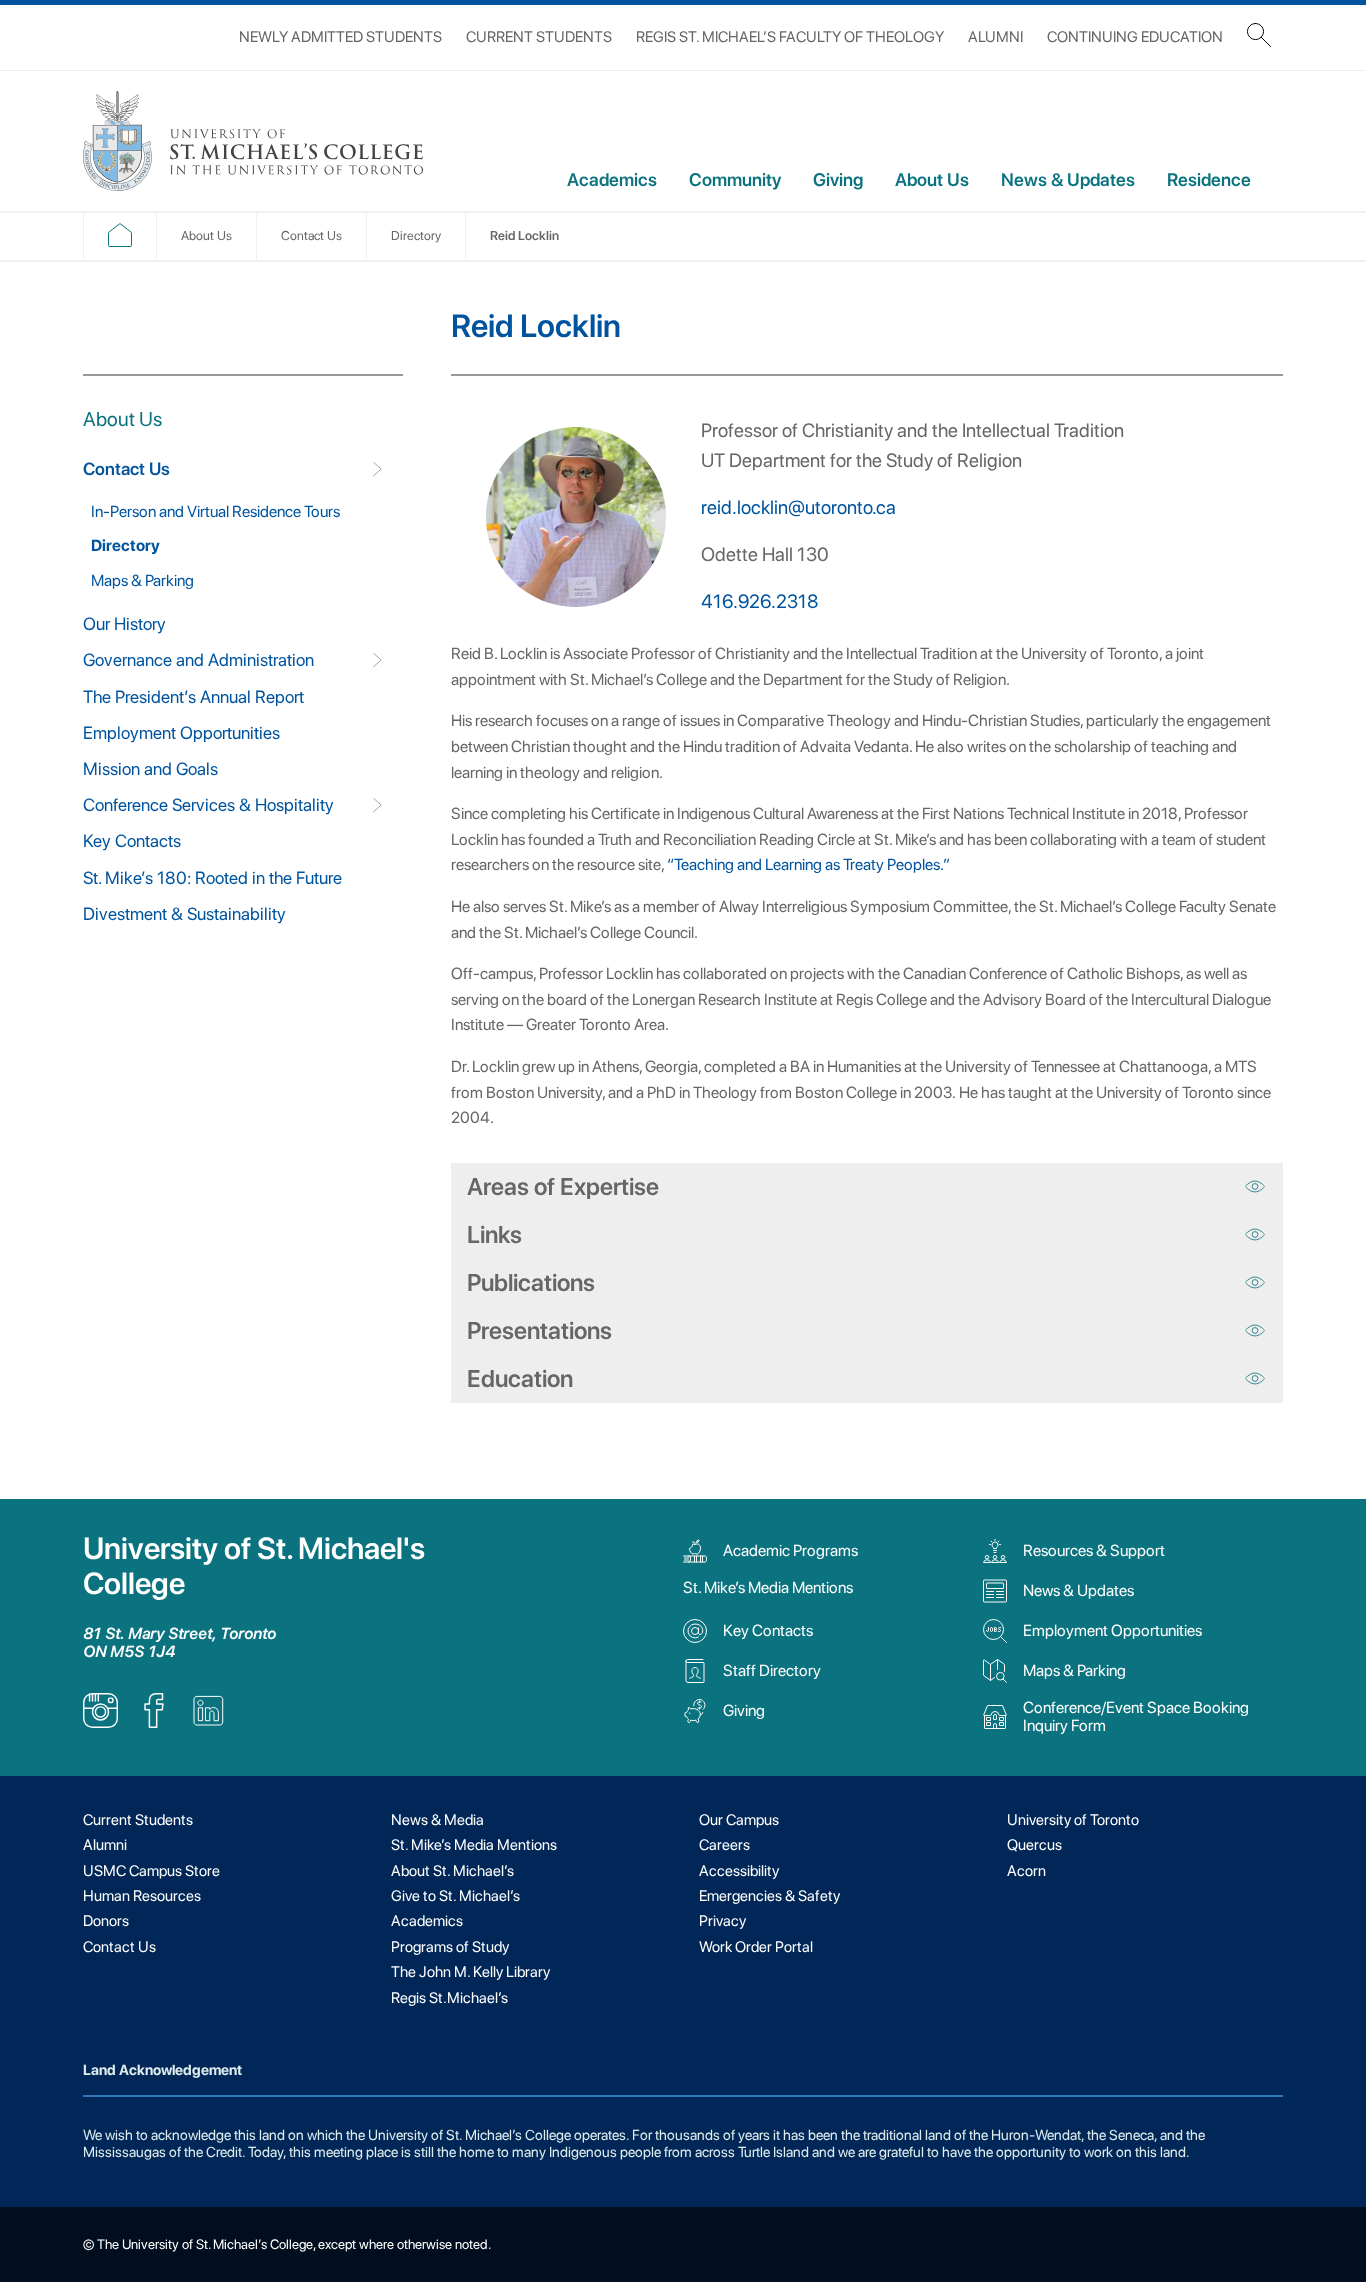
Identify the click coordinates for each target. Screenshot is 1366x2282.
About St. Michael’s (452, 1871)
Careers (724, 1845)
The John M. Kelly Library (470, 1972)
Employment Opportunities (181, 732)
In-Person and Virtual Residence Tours (215, 511)
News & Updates (1068, 179)
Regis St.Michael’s (449, 1998)
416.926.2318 (760, 601)
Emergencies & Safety (769, 1896)
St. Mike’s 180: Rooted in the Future (212, 877)
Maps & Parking (142, 580)
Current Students (539, 37)
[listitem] (100, 1722)
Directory (125, 545)
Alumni (995, 37)
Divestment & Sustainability (184, 913)
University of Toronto (1073, 1820)
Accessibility (739, 1871)
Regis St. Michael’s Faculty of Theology (790, 37)
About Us (932, 179)
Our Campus (739, 1820)
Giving (838, 179)
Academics (612, 179)
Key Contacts (132, 840)
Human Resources (142, 1896)
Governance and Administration (198, 659)
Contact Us (126, 468)
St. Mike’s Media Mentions (768, 1587)
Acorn (1026, 1871)
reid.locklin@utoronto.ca (798, 507)
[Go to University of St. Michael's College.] (120, 242)
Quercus (1034, 1845)
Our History (124, 623)
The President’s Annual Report (193, 696)
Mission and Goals (150, 768)
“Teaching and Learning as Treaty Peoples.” (808, 864)
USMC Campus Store (151, 1871)
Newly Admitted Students (340, 37)
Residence (1209, 179)
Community (735, 179)
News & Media (437, 1820)
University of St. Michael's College (254, 1566)
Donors (106, 1921)
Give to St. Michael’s (455, 1896)
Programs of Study (450, 1947)
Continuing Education (1135, 37)
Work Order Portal (756, 1947)
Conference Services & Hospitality (208, 804)
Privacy (722, 1921)
